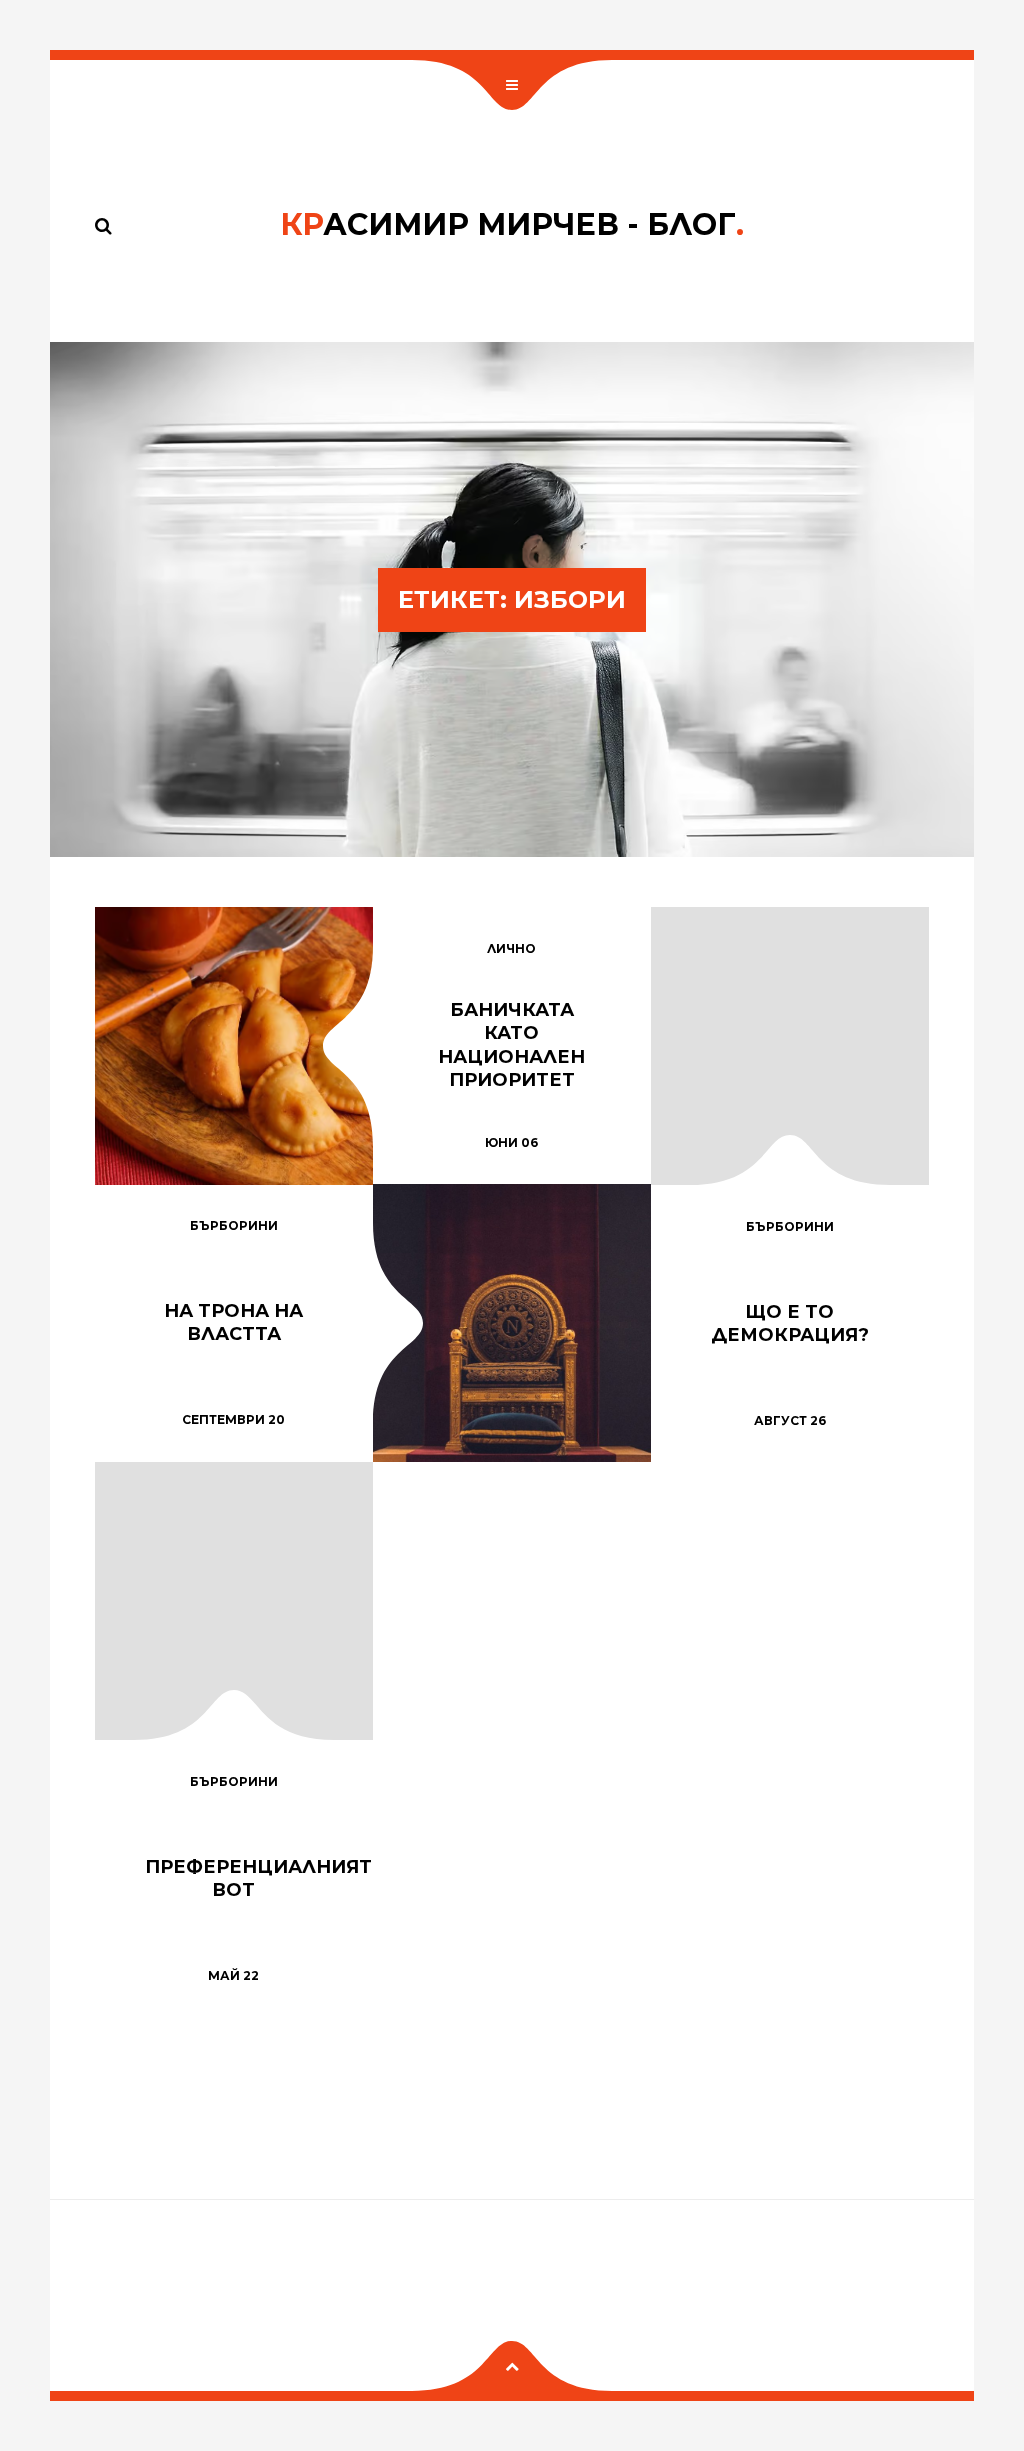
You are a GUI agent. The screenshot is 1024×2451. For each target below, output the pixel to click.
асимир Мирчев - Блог (512, 224)
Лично (511, 948)
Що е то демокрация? (790, 1323)
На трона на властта (233, 1322)
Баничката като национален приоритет (511, 1045)
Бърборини (234, 1225)
